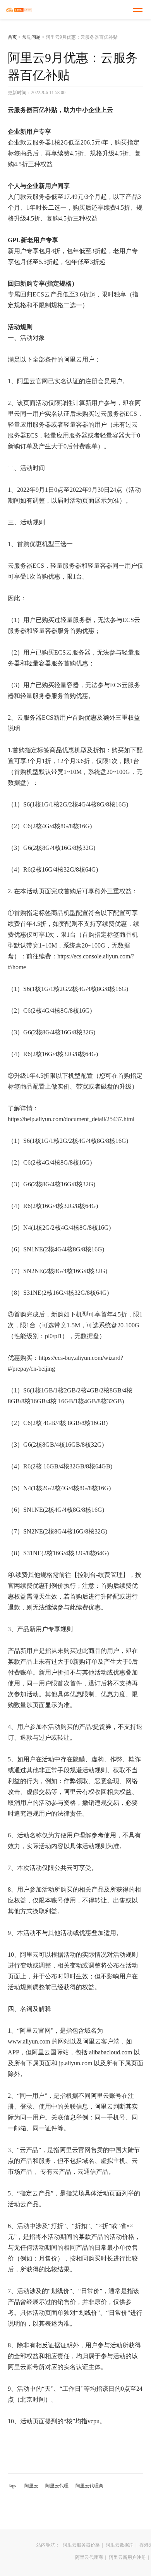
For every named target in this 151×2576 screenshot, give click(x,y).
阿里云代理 (57, 2486)
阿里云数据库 (120, 2545)
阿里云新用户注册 (127, 2557)
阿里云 (31, 2486)
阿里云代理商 (89, 2486)
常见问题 (31, 37)
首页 (12, 37)
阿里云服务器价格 (81, 2545)
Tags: (13, 2486)
